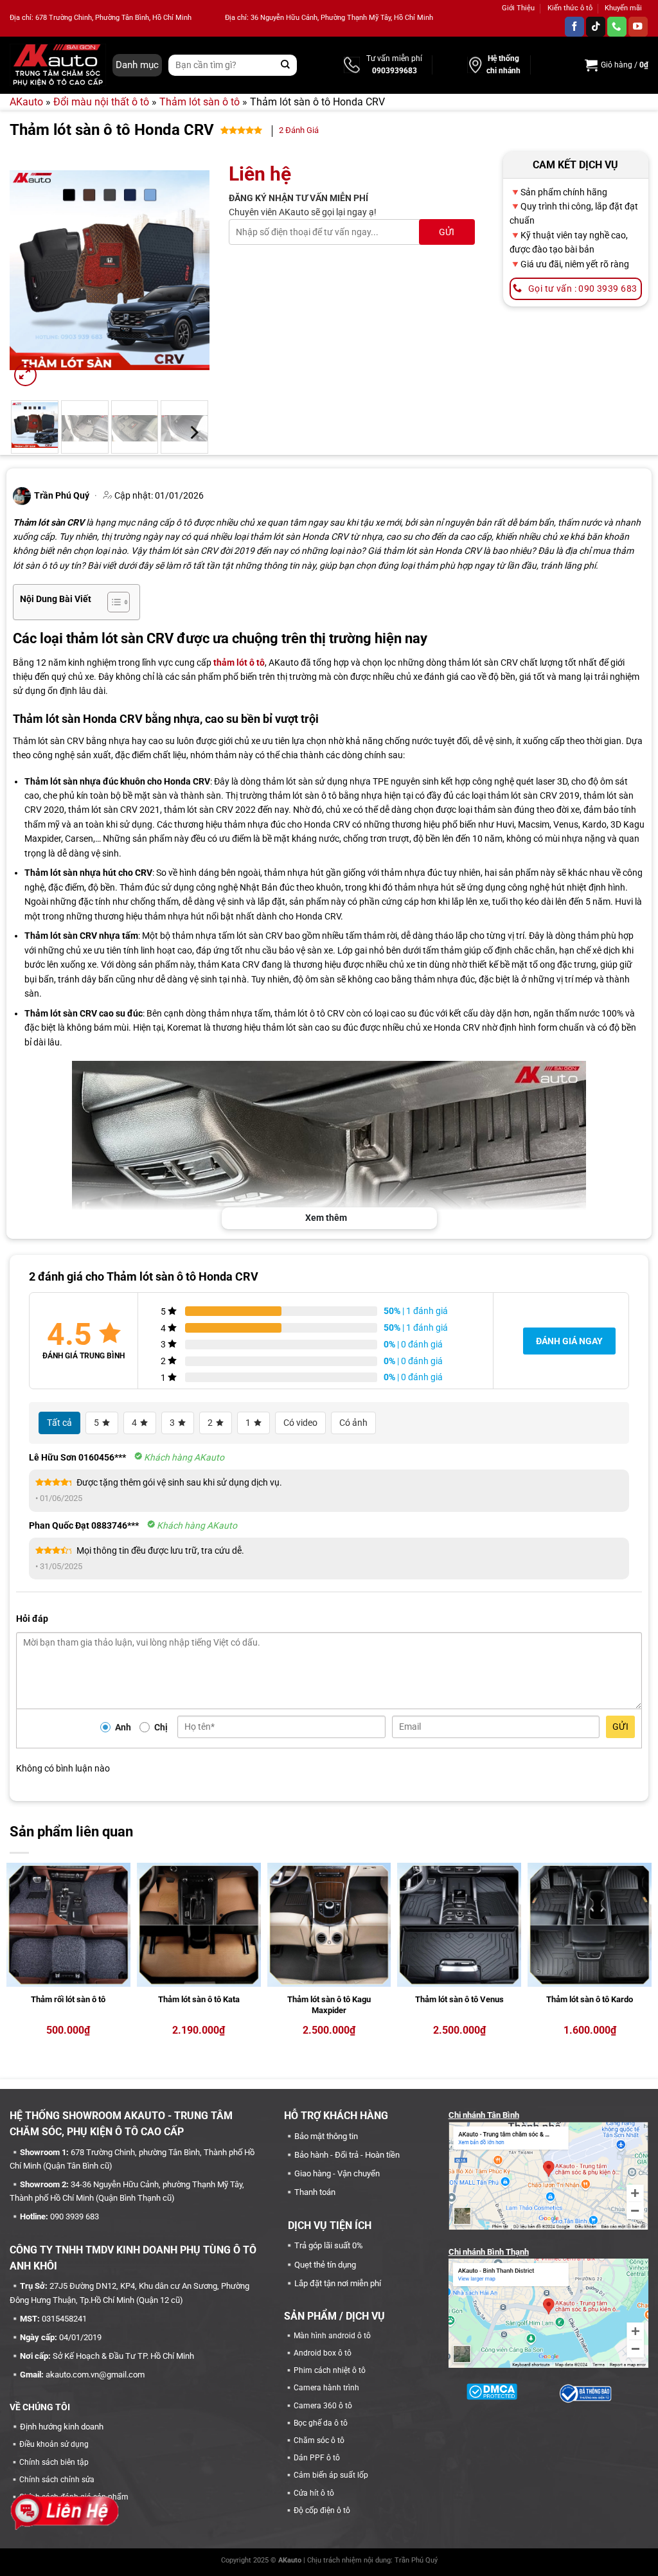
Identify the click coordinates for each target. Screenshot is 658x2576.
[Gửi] (286, 65)
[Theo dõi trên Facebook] (574, 27)
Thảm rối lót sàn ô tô (68, 1999)
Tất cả (59, 1423)
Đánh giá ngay (569, 1341)
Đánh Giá (299, 130)
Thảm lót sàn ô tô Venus (459, 1999)
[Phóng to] (25, 375)
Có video (300, 1423)
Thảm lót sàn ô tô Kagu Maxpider (329, 2005)
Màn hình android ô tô (332, 2336)
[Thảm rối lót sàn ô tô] (68, 1925)
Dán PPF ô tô (317, 2458)
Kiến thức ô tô (570, 8)
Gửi (620, 1727)
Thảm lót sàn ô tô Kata (199, 1999)
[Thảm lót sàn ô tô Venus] (459, 1925)
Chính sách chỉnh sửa (57, 2480)
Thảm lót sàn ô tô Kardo (590, 1999)
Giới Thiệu (518, 8)
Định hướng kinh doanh (62, 2427)
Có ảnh (353, 1423)
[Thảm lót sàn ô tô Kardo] (590, 1925)
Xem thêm (326, 1218)
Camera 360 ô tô (323, 2406)
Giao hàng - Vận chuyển (337, 2173)
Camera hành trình (326, 2388)
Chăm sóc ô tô (319, 2440)
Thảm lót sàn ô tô (200, 102)
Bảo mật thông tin (326, 2136)
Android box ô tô (323, 2353)
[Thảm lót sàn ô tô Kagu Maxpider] (329, 1925)
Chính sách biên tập (54, 2462)
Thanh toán (315, 2192)
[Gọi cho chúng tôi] (617, 27)
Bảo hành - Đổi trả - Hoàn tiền (347, 2155)
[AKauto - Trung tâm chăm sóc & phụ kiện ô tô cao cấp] (58, 65)
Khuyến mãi (623, 8)
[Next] (190, 271)
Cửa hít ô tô (314, 2493)
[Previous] (30, 271)
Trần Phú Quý (416, 2560)
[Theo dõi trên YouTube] (638, 27)
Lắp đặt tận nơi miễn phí (338, 2283)
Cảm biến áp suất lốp (331, 2475)
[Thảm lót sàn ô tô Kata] (199, 1925)
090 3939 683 (75, 2216)
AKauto (26, 102)
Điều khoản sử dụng (54, 2444)
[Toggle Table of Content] (112, 602)
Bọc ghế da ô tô (321, 2423)
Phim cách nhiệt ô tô (330, 2370)
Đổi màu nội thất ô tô (101, 102)
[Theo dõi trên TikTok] (596, 27)
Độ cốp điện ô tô (322, 2510)
